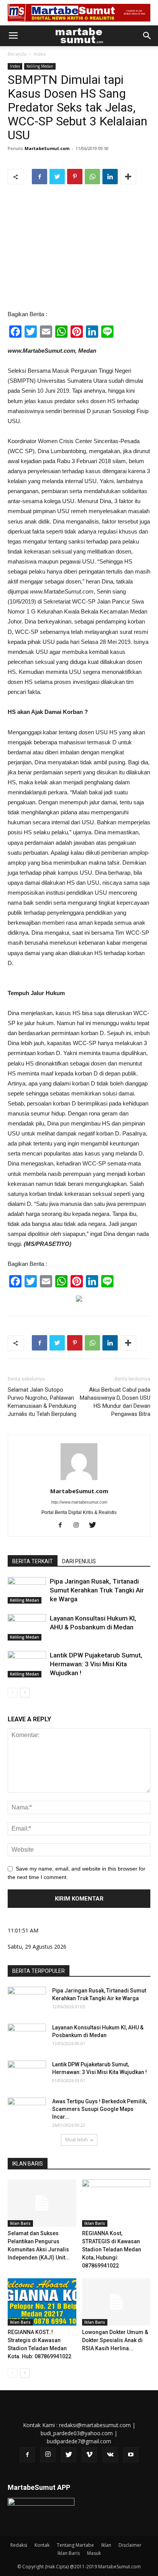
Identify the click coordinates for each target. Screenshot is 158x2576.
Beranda (17, 54)
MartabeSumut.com (47, 148)
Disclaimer (130, 2545)
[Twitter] (95, 1526)
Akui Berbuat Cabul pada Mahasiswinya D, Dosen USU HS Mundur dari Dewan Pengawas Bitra (115, 1402)
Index (40, 54)
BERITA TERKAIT (33, 1561)
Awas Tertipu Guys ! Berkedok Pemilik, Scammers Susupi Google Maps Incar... (100, 2109)
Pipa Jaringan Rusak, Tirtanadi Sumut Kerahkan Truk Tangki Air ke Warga (97, 1590)
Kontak (42, 2545)
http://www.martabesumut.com (79, 1502)
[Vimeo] (89, 2455)
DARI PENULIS (79, 1561)
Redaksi (19, 2545)
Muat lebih (77, 2140)
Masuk (94, 2553)
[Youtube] (131, 2455)
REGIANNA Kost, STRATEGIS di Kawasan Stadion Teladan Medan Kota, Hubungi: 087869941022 (112, 2249)
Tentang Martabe (75, 2545)
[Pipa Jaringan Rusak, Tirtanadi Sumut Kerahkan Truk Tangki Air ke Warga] (27, 1590)
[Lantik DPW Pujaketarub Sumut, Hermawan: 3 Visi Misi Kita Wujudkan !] (27, 1664)
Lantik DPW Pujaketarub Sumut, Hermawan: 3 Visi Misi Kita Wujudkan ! (96, 1664)
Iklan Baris (20, 2223)
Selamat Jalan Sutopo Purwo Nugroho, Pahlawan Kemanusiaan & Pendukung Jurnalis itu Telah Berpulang (42, 1402)
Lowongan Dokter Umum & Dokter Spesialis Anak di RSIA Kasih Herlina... (115, 2340)
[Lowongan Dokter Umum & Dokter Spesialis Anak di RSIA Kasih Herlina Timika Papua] (116, 2302)
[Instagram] (79, 1526)
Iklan (106, 2545)
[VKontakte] (110, 2455)
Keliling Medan (40, 66)
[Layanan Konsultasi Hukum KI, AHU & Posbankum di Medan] (27, 1627)
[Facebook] (63, 1526)
